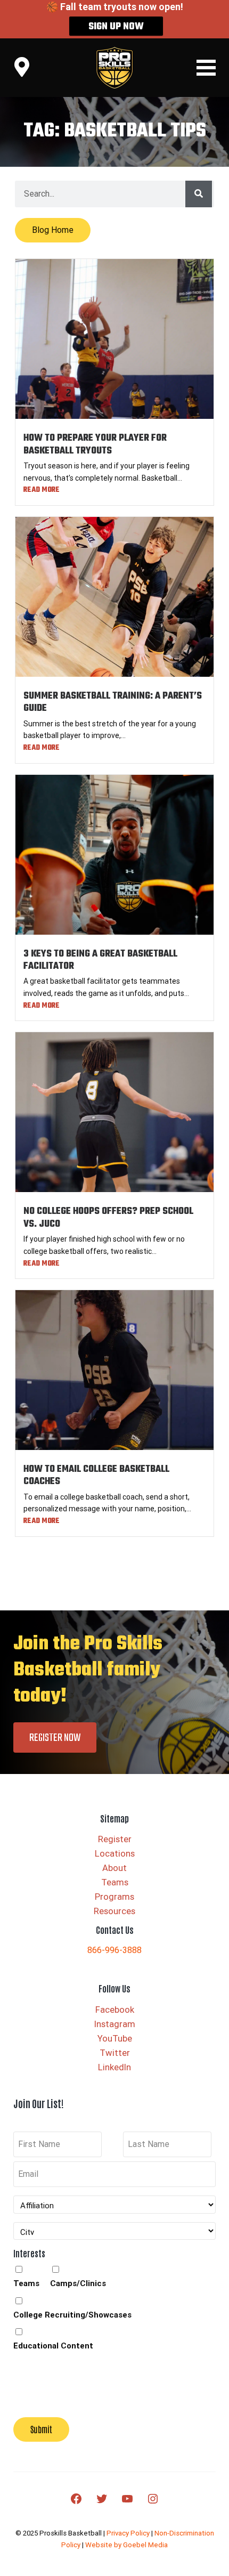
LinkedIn (114, 2067)
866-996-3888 (114, 1950)
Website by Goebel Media (126, 2545)
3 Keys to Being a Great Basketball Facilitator (100, 960)
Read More (42, 490)
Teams (115, 1882)
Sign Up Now (116, 27)
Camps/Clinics (78, 2283)
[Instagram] (153, 2499)
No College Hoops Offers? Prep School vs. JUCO (108, 1218)
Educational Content (53, 2346)
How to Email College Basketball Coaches (96, 1476)
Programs (114, 1897)
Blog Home (53, 230)
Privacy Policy (128, 2533)
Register (115, 1839)
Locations (115, 1854)
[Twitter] (102, 2499)
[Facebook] (76, 2499)
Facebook (115, 2010)
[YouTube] (127, 2499)
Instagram (115, 2024)
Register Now (55, 1738)
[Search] (199, 194)
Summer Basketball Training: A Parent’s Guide (113, 702)
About (114, 1868)
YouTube (115, 2039)
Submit (41, 2429)
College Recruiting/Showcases (72, 2315)
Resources (114, 1911)
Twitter (115, 2053)
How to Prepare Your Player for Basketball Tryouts (95, 444)
